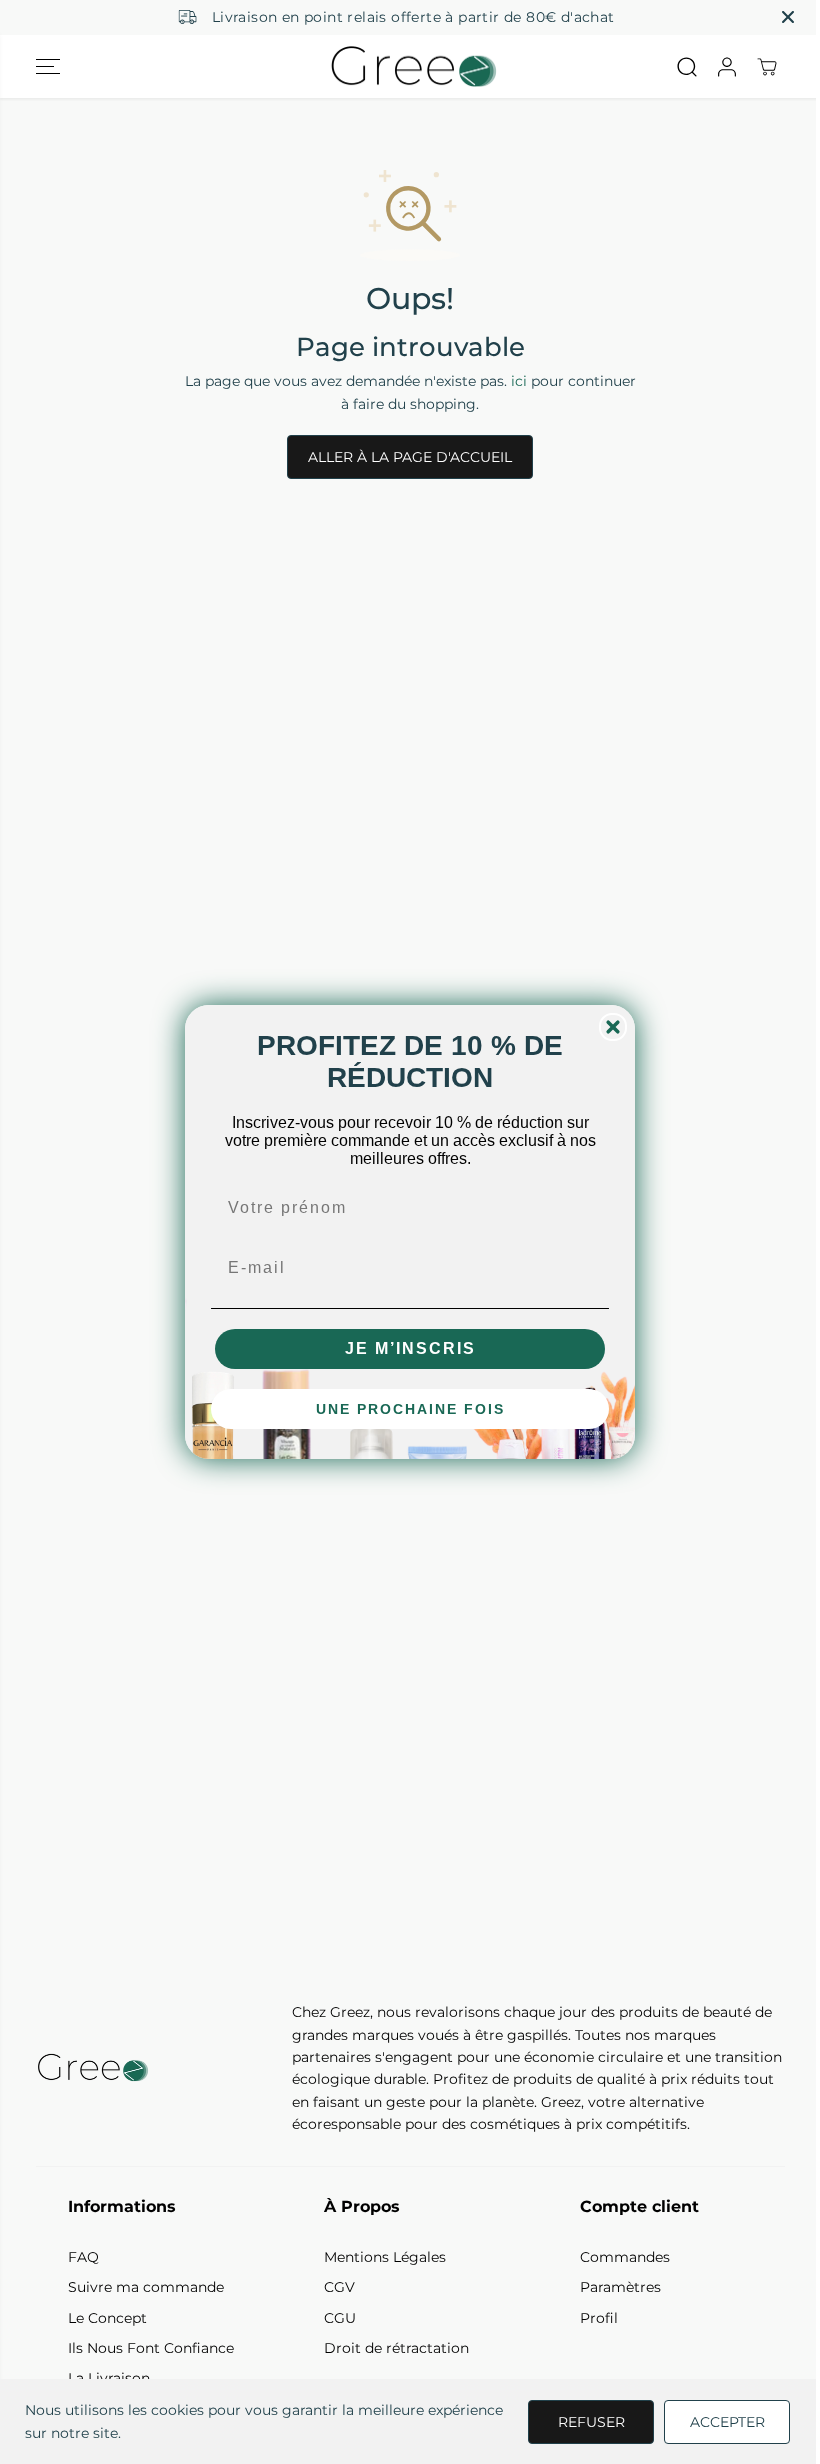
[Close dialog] (613, 1027)
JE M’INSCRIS (410, 1348)
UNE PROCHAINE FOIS (410, 1409)
